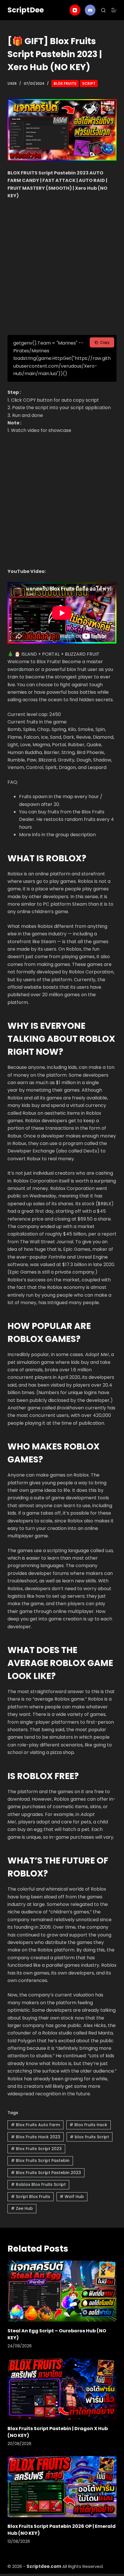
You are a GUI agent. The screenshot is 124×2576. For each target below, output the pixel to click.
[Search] (103, 10)
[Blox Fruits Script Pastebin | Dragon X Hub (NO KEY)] (62, 2389)
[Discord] (90, 10)
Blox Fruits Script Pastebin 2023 (46, 2173)
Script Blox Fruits (31, 2197)
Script (89, 83)
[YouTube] (75, 10)
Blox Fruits (65, 83)
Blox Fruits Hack (88, 2125)
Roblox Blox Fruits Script (38, 2184)
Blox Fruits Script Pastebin (40, 2161)
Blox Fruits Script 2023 (36, 2149)
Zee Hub (22, 2208)
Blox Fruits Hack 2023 (36, 2137)
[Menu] (114, 10)
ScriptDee (26, 10)
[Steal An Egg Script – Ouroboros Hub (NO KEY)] (62, 2291)
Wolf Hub (72, 2197)
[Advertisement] (62, 268)
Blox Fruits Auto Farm (35, 2125)
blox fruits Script (89, 2137)
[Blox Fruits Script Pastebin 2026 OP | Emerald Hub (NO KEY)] (62, 2487)
